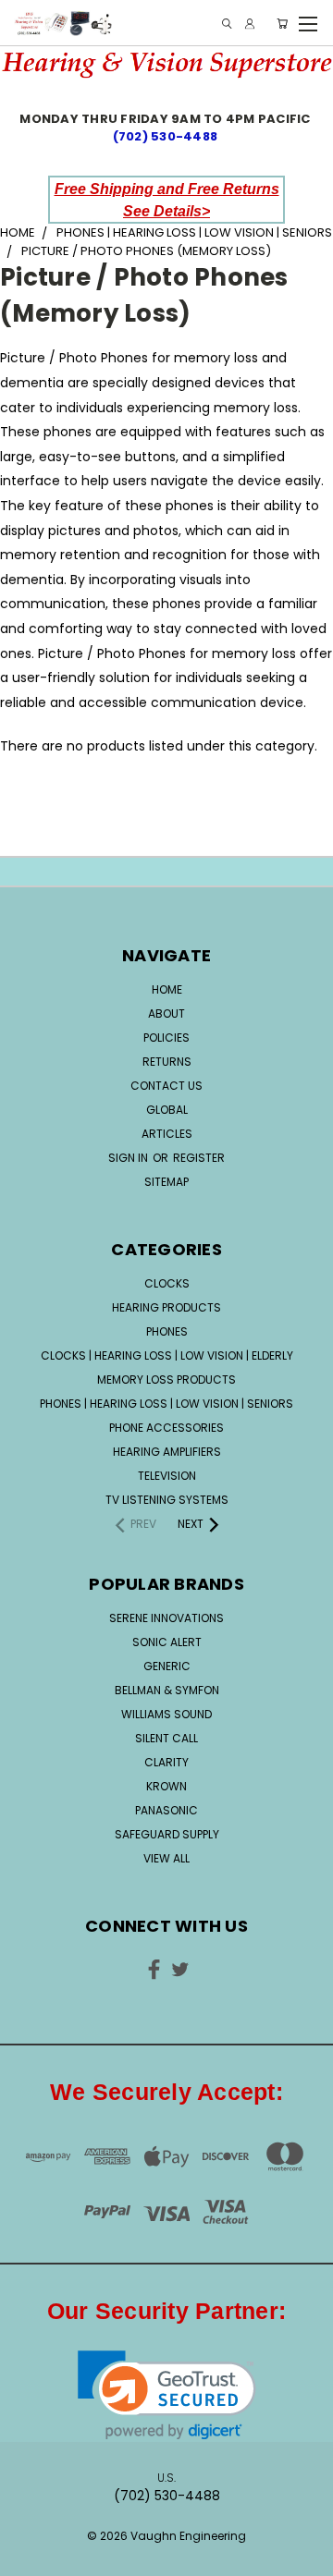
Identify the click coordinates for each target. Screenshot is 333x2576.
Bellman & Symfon (167, 1690)
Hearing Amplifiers (167, 1452)
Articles (167, 1134)
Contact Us (166, 1086)
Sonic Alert (167, 1642)
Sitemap (166, 1182)
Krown (166, 1786)
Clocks (167, 1283)
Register (199, 1158)
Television (167, 1476)
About (166, 1013)
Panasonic (166, 1810)
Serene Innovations (166, 1618)
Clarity (166, 1762)
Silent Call (166, 1738)
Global (167, 1110)
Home (167, 989)
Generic (167, 1666)
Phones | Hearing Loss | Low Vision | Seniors (166, 1404)
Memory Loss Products (166, 1380)
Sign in (129, 1158)
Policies (166, 1038)
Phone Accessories (166, 1428)
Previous (29, 2544)
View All (166, 1858)
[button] (167, 2395)
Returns (167, 1062)
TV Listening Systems (167, 1500)
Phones (167, 1331)
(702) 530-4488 (167, 136)
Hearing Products (166, 1307)
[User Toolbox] (250, 24)
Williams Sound (166, 1714)
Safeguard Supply (167, 1834)
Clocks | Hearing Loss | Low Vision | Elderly (167, 1355)
